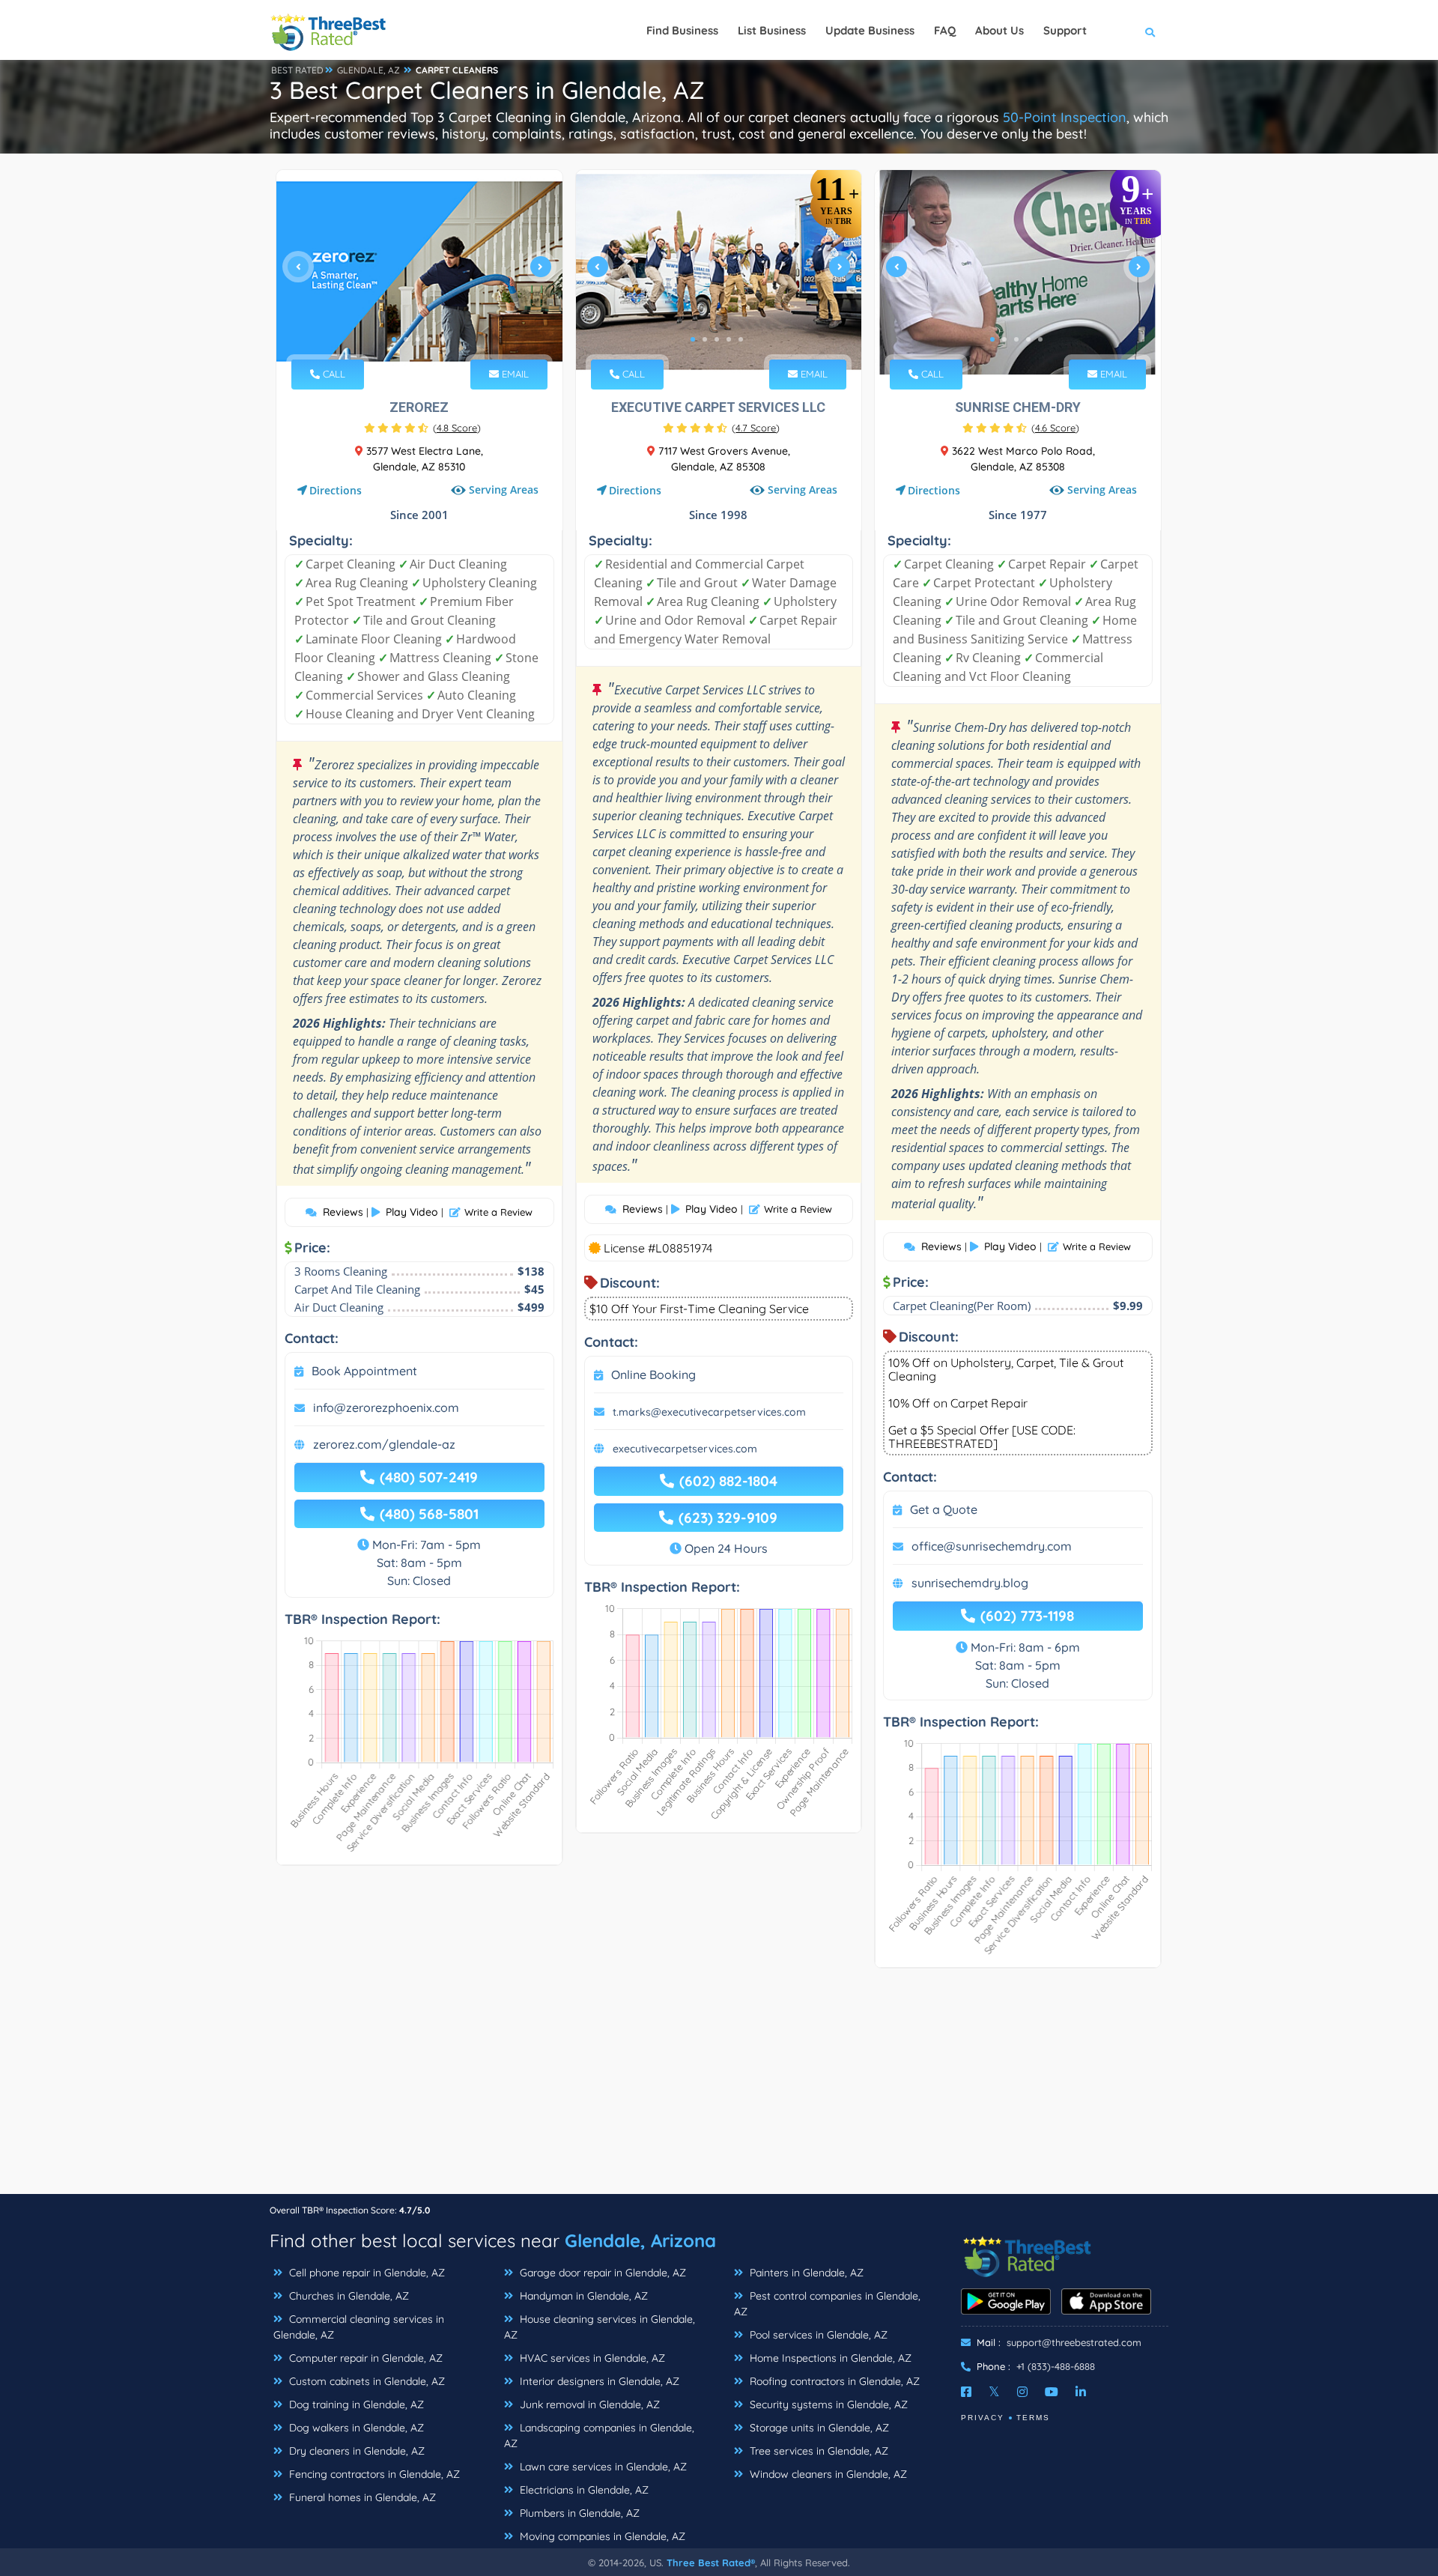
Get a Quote (944, 1509)
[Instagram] (1022, 2392)
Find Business (682, 30)
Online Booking (653, 1375)
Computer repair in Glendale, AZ (364, 2358)
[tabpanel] (419, 272)
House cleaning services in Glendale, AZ (600, 2327)
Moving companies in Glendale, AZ (601, 2536)
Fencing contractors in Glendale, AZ (373, 2474)
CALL (333, 374)
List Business (772, 30)
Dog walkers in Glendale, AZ (355, 2428)
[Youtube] (1052, 2392)
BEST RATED (297, 70)
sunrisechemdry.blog (970, 1583)
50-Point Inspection (1065, 117)
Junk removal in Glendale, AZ (588, 2404)
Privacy (983, 2418)
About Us (999, 30)
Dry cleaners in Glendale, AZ (355, 2451)
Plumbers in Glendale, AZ (578, 2513)
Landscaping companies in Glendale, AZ (599, 2436)
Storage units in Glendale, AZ (818, 2428)
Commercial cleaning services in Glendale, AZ (359, 2327)
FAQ (945, 30)
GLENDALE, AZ (368, 70)
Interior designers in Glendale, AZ (598, 2381)
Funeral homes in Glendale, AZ (361, 2497)
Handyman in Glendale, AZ (582, 2296)
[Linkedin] (1081, 2392)
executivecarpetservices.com (685, 1449)
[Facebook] (966, 2392)
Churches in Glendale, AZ (348, 2296)
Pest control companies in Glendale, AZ (827, 2304)
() (457, 428)
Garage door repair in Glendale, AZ (601, 2273)
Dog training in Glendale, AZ (355, 2404)
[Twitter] (994, 2392)
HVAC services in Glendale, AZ (591, 2358)
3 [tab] (418, 339)
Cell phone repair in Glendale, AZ (365, 2273)
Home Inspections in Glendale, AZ (829, 2358)
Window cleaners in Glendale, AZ (827, 2474)
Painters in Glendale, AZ (805, 2273)
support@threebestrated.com (1074, 2342)
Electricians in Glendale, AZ (583, 2490)
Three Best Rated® (711, 2563)
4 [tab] (430, 339)
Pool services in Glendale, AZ (817, 2335)
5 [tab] (442, 339)
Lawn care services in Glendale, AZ (602, 2467)
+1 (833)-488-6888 (1056, 2366)
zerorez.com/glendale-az (384, 1444)
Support (1065, 30)
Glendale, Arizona (640, 2240)
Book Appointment (364, 1371)
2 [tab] (406, 339)
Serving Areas (504, 490)
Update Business (870, 30)
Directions (336, 490)
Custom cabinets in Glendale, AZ (365, 2381)
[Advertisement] (719, 2088)
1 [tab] (394, 339)
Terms (1033, 2418)
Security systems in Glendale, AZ (827, 2404)
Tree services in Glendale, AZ (817, 2451)
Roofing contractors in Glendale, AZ (833, 2381)
